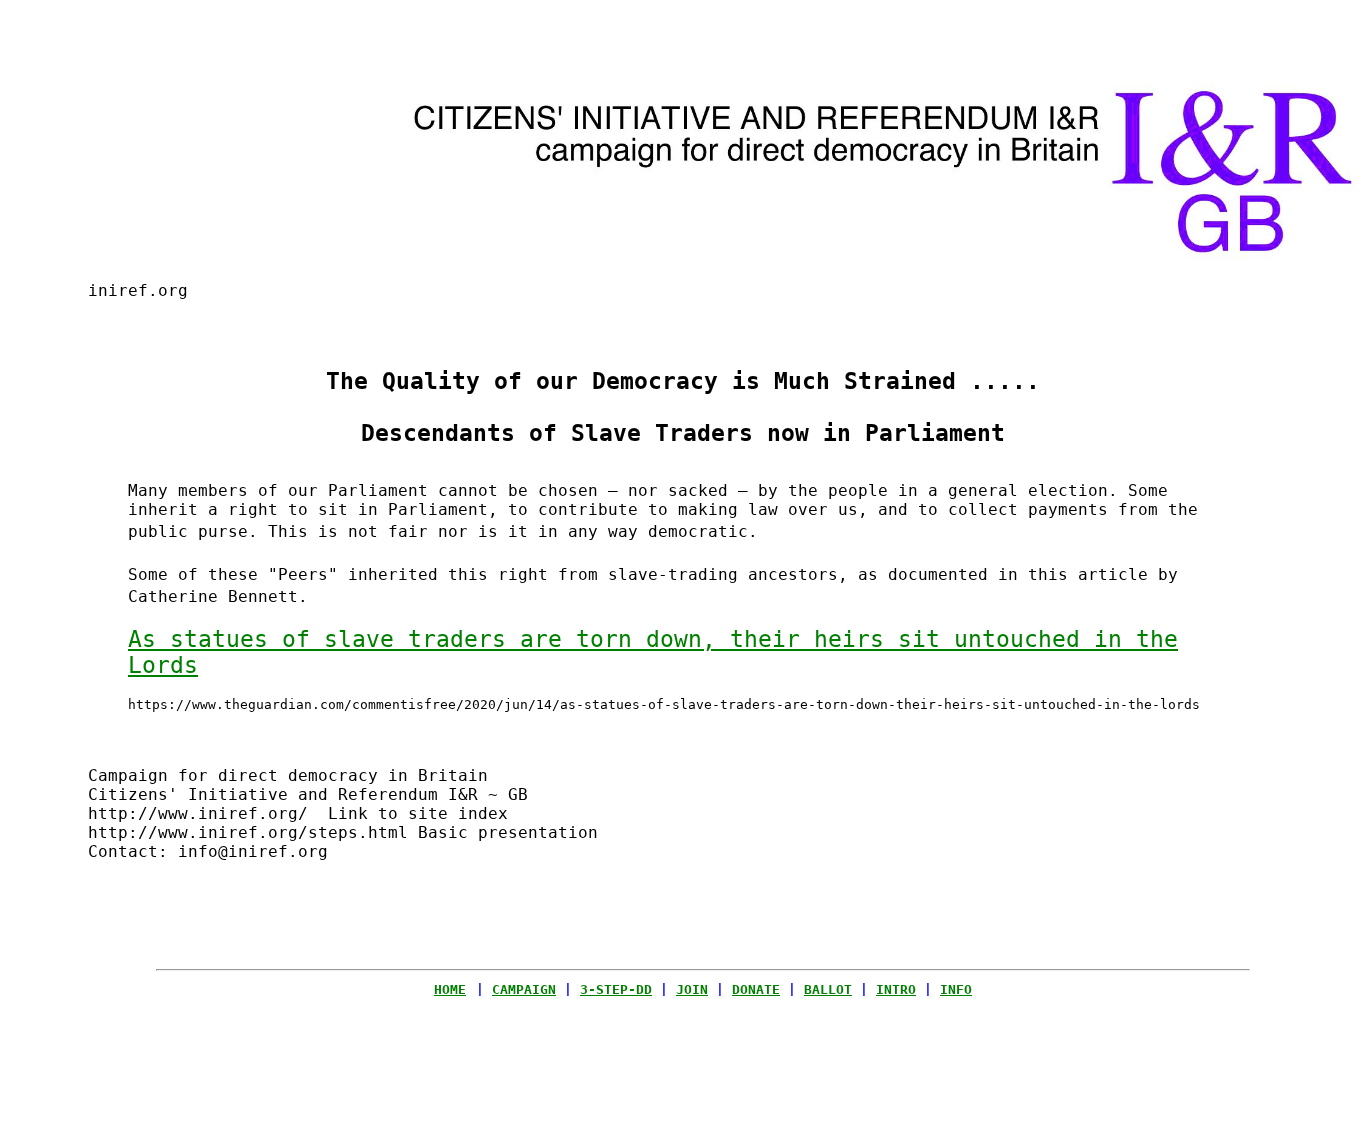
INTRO (896, 989)
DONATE (756, 989)
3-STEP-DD (616, 989)
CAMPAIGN (524, 989)
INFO (956, 989)
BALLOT (828, 989)
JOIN (692, 989)
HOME (450, 989)
